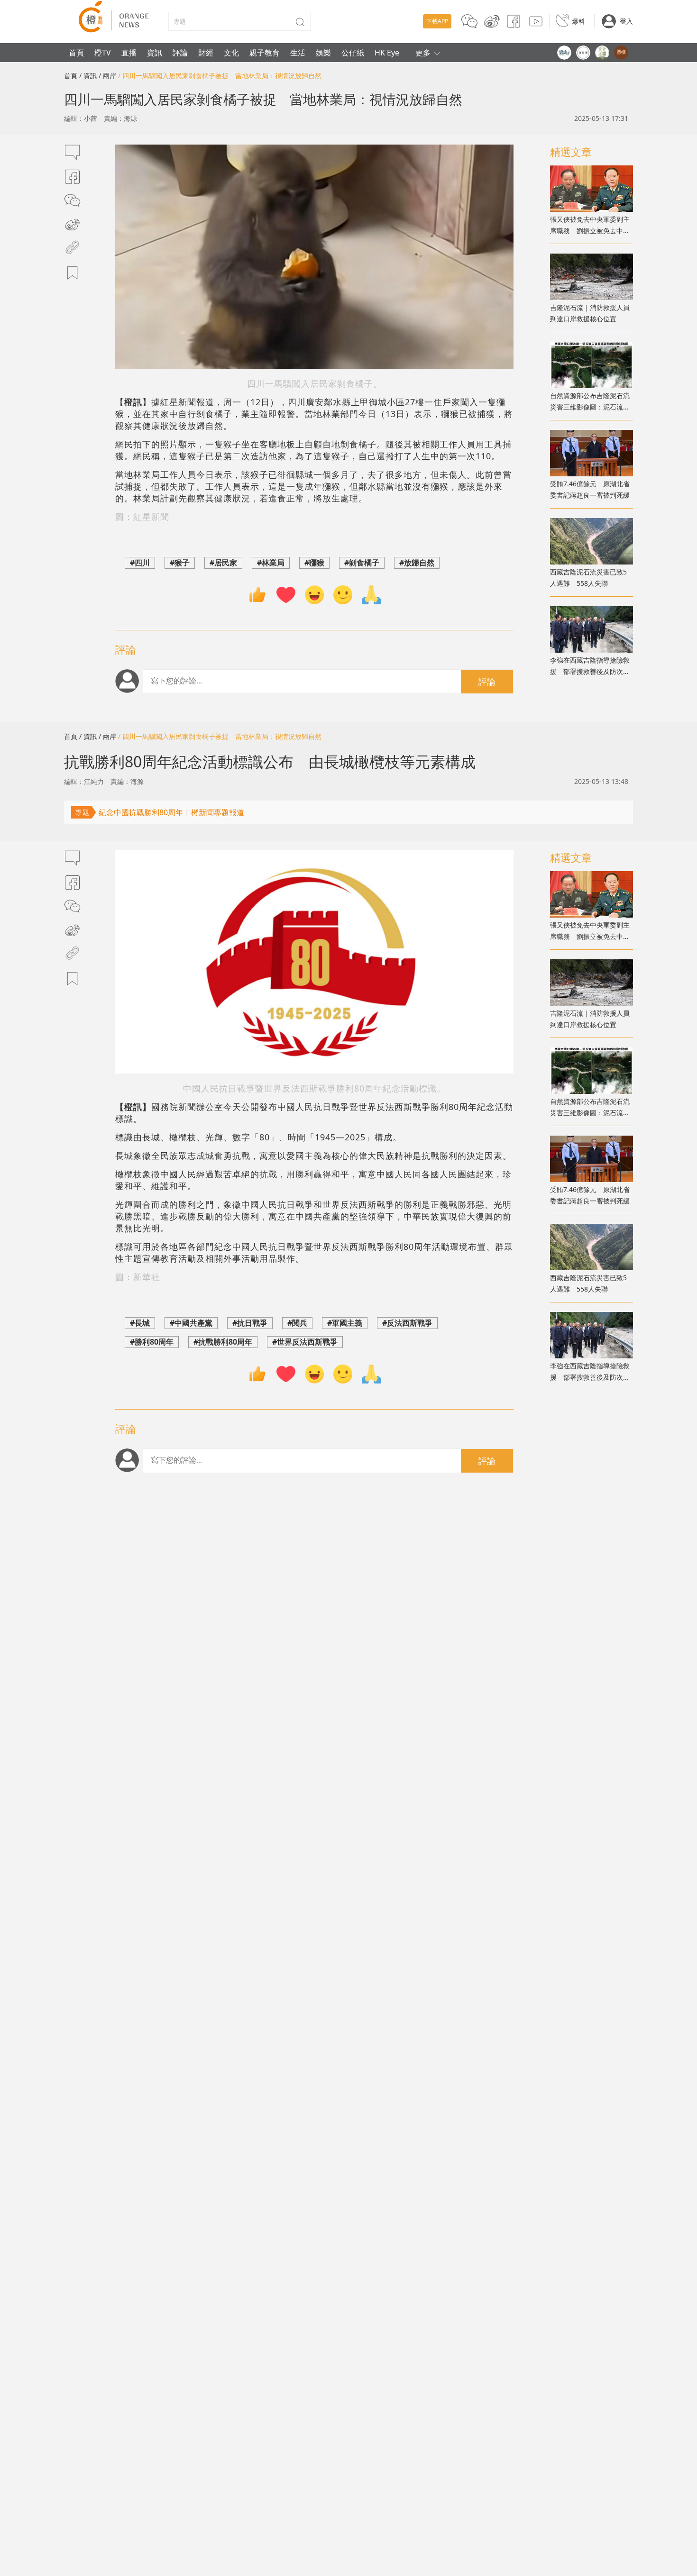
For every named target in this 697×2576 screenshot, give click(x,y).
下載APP (437, 21)
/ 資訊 (88, 76)
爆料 (578, 21)
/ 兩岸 (107, 76)
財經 (206, 53)
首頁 (76, 53)
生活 (298, 53)
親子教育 (265, 53)
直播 (129, 53)
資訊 (155, 53)
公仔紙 (353, 53)
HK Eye (387, 53)
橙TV (103, 53)
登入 (626, 21)
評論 (180, 53)
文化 (231, 53)
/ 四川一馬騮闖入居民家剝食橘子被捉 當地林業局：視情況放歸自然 (220, 76)
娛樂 (323, 53)
